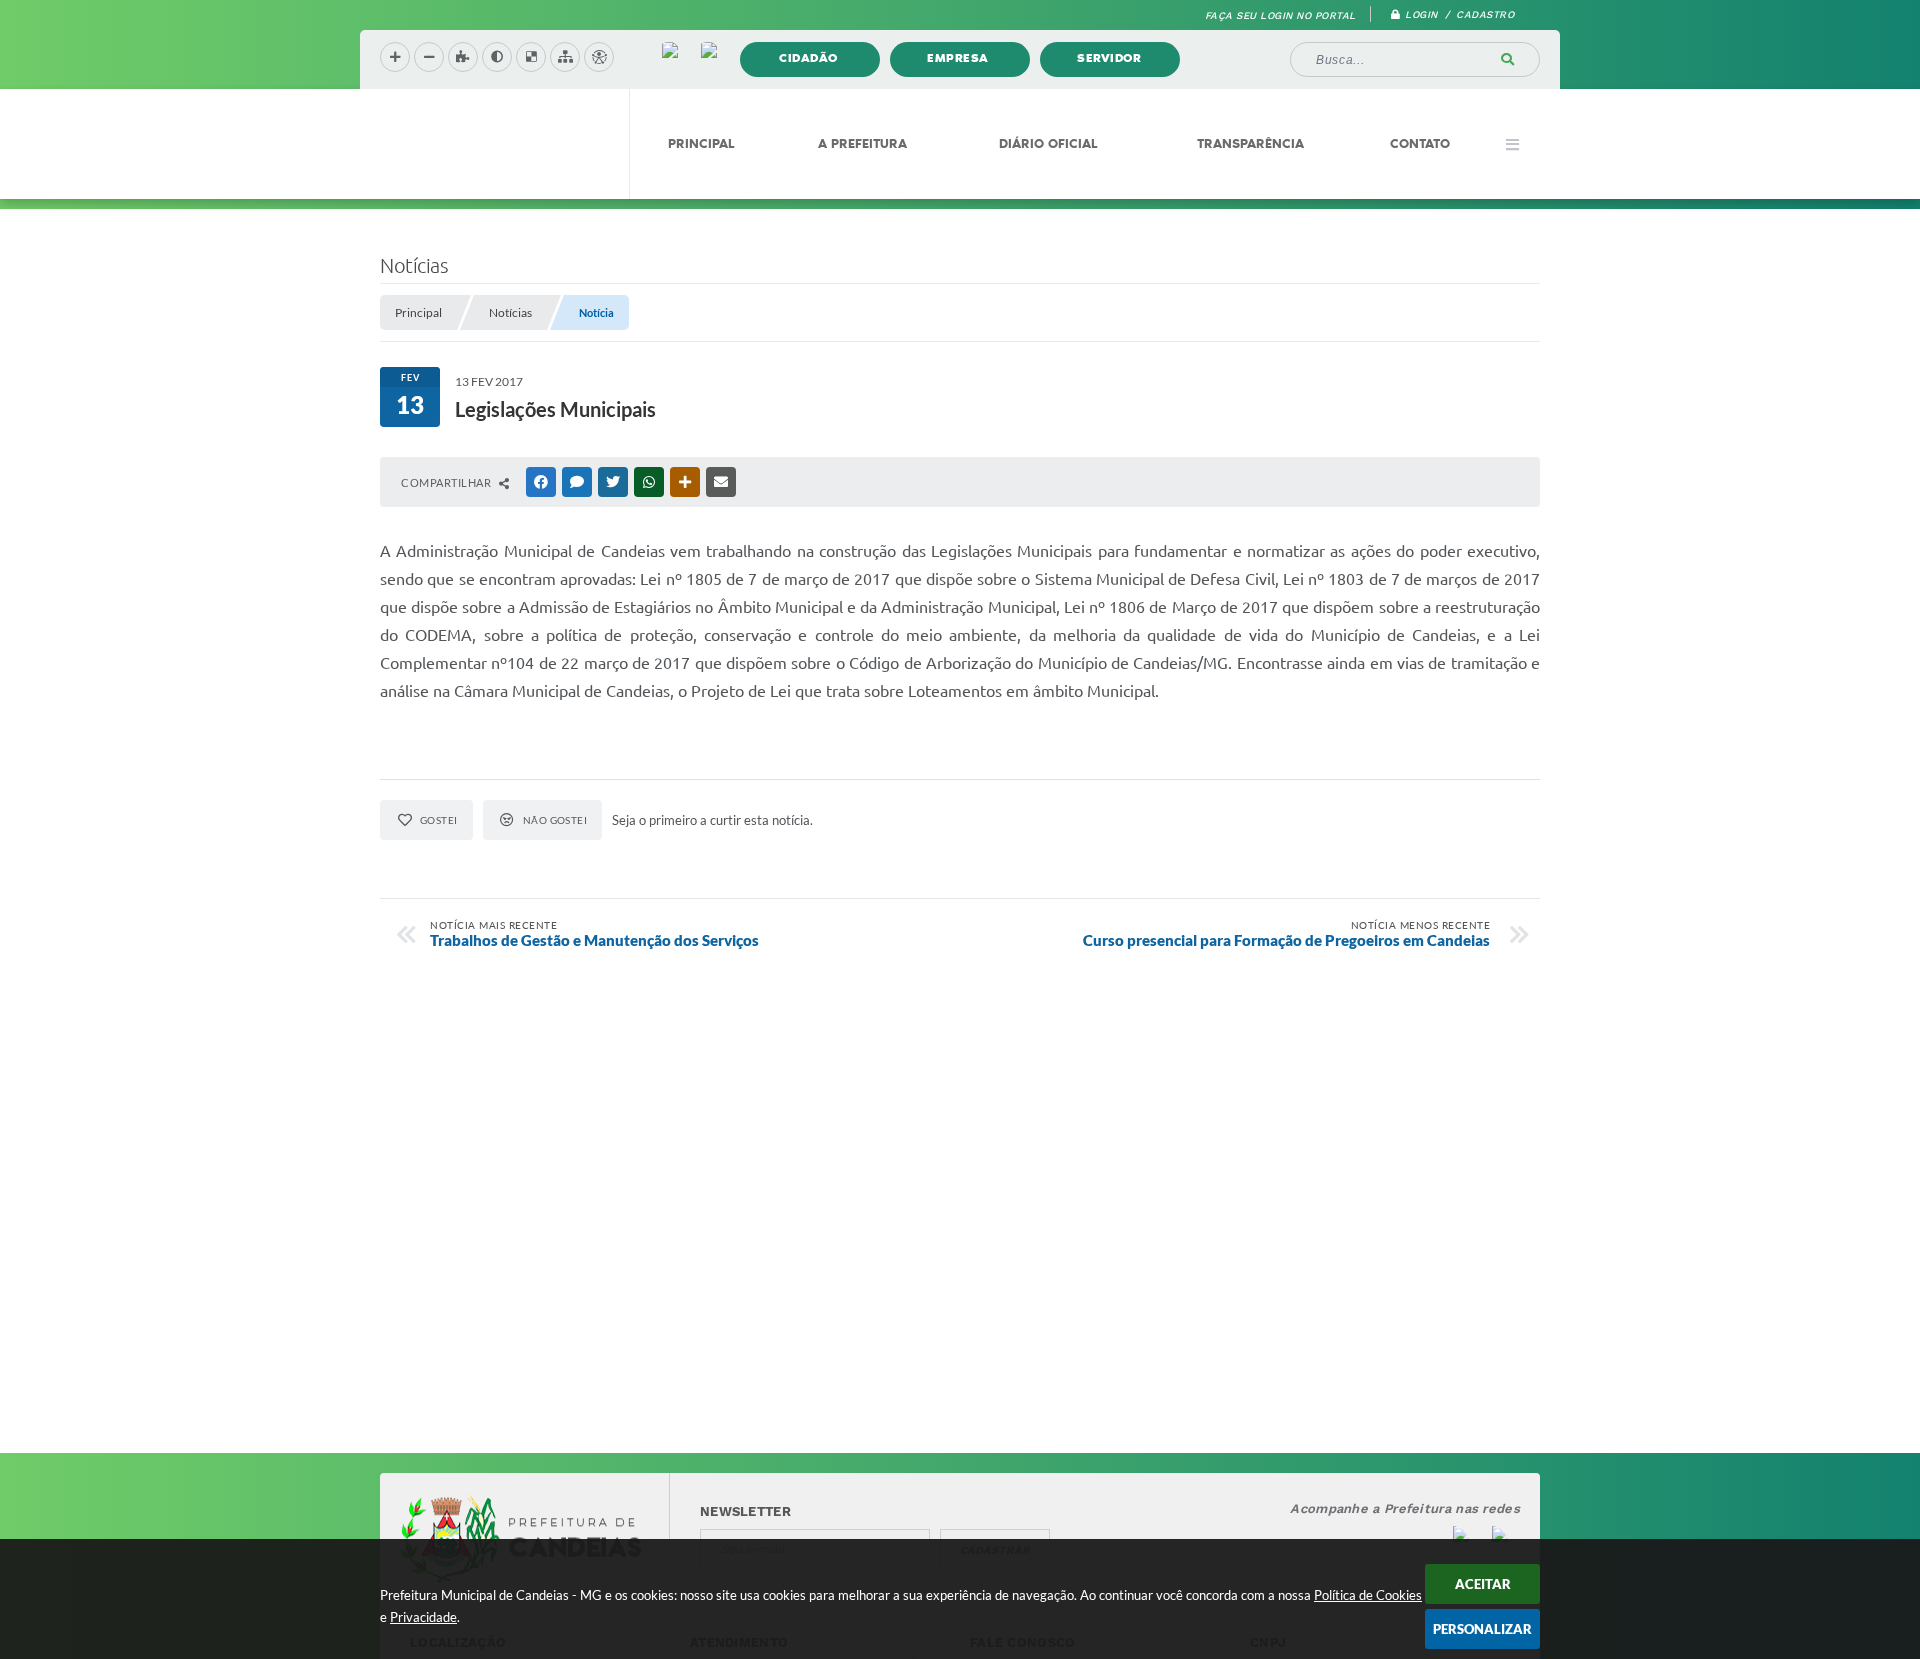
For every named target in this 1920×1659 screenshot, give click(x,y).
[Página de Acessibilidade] (599, 57)
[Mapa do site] (565, 57)
